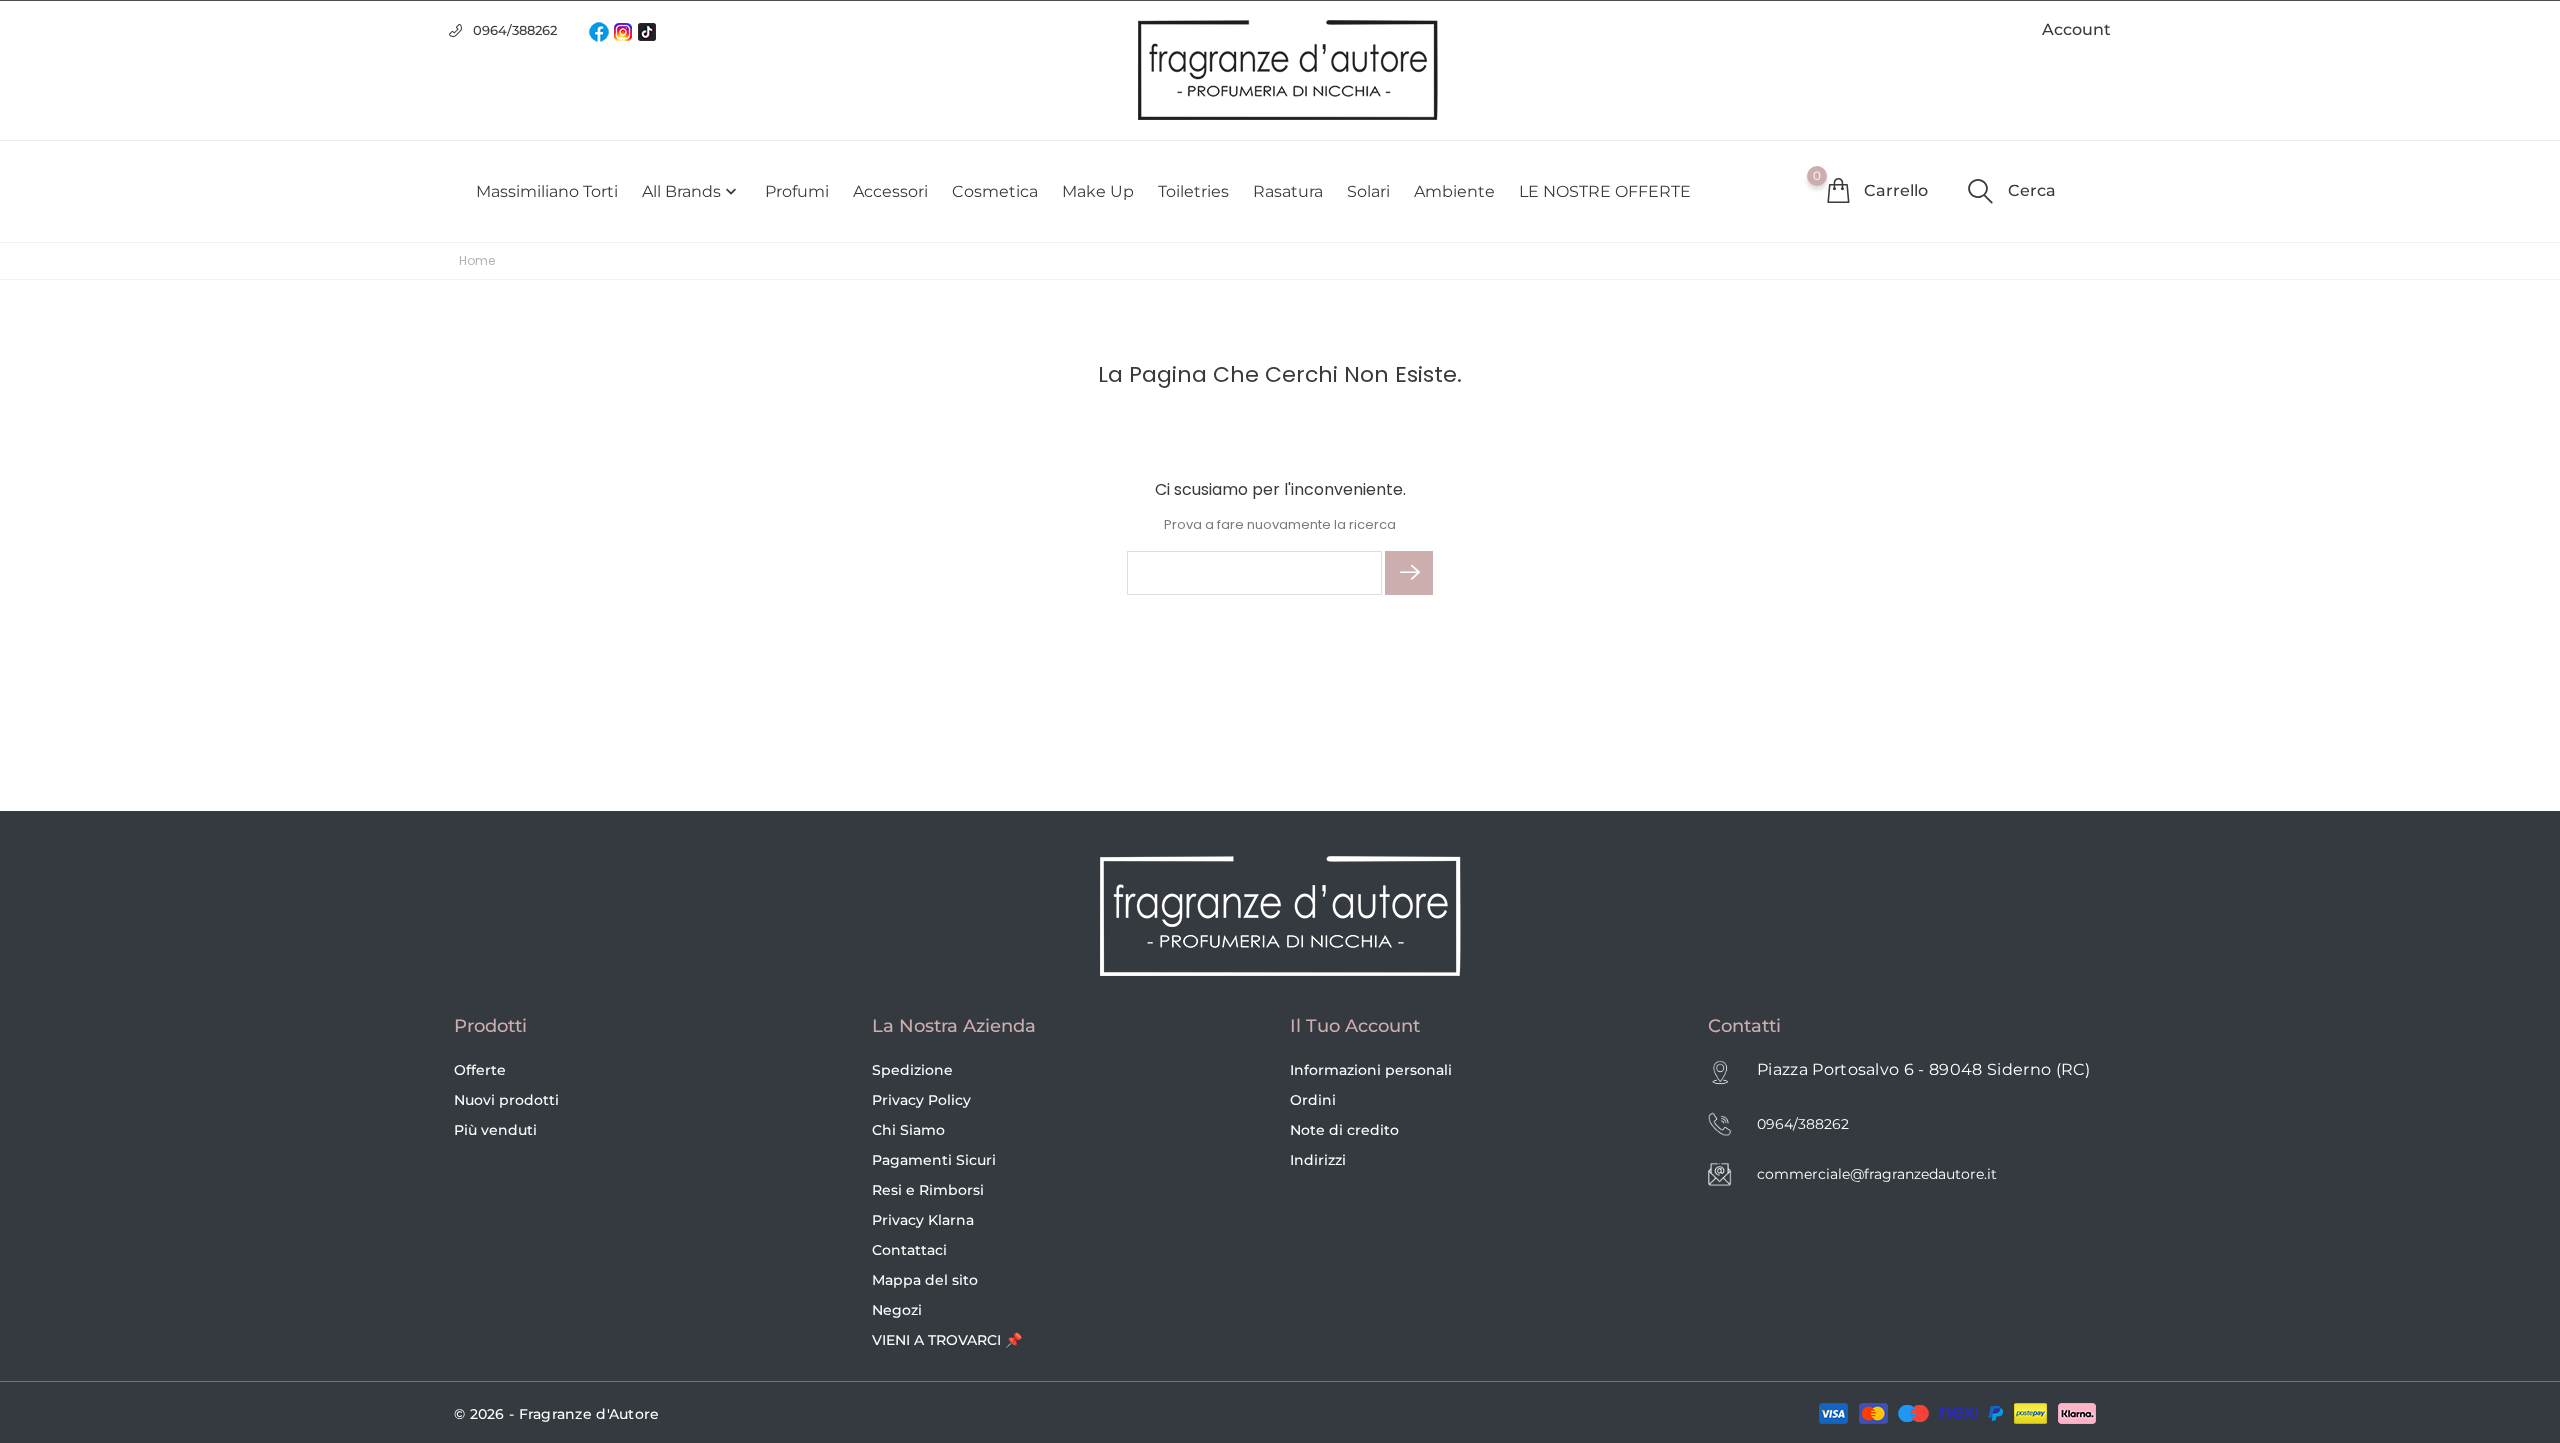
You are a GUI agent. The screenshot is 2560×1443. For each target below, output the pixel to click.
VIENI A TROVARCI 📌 (947, 1340)
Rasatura (1288, 191)
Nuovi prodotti (506, 1100)
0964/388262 (515, 30)
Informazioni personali (1371, 1070)
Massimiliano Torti (547, 191)
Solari (1368, 191)
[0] (1838, 190)
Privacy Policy (921, 1100)
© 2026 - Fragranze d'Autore (557, 1414)
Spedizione (912, 1070)
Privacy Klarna (923, 1220)
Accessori (890, 191)
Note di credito (1344, 1130)
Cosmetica (995, 191)
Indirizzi (1318, 1160)
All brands (691, 192)
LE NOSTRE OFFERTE (1605, 191)
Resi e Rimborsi (928, 1190)
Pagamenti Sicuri (934, 1160)
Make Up (1098, 191)
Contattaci (909, 1250)
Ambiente (1454, 191)
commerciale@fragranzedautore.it (1877, 1174)
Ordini (1313, 1100)
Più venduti (495, 1130)
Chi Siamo (908, 1130)
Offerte (480, 1070)
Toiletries (1193, 191)
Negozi (897, 1310)
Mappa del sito (925, 1280)
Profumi (797, 191)
